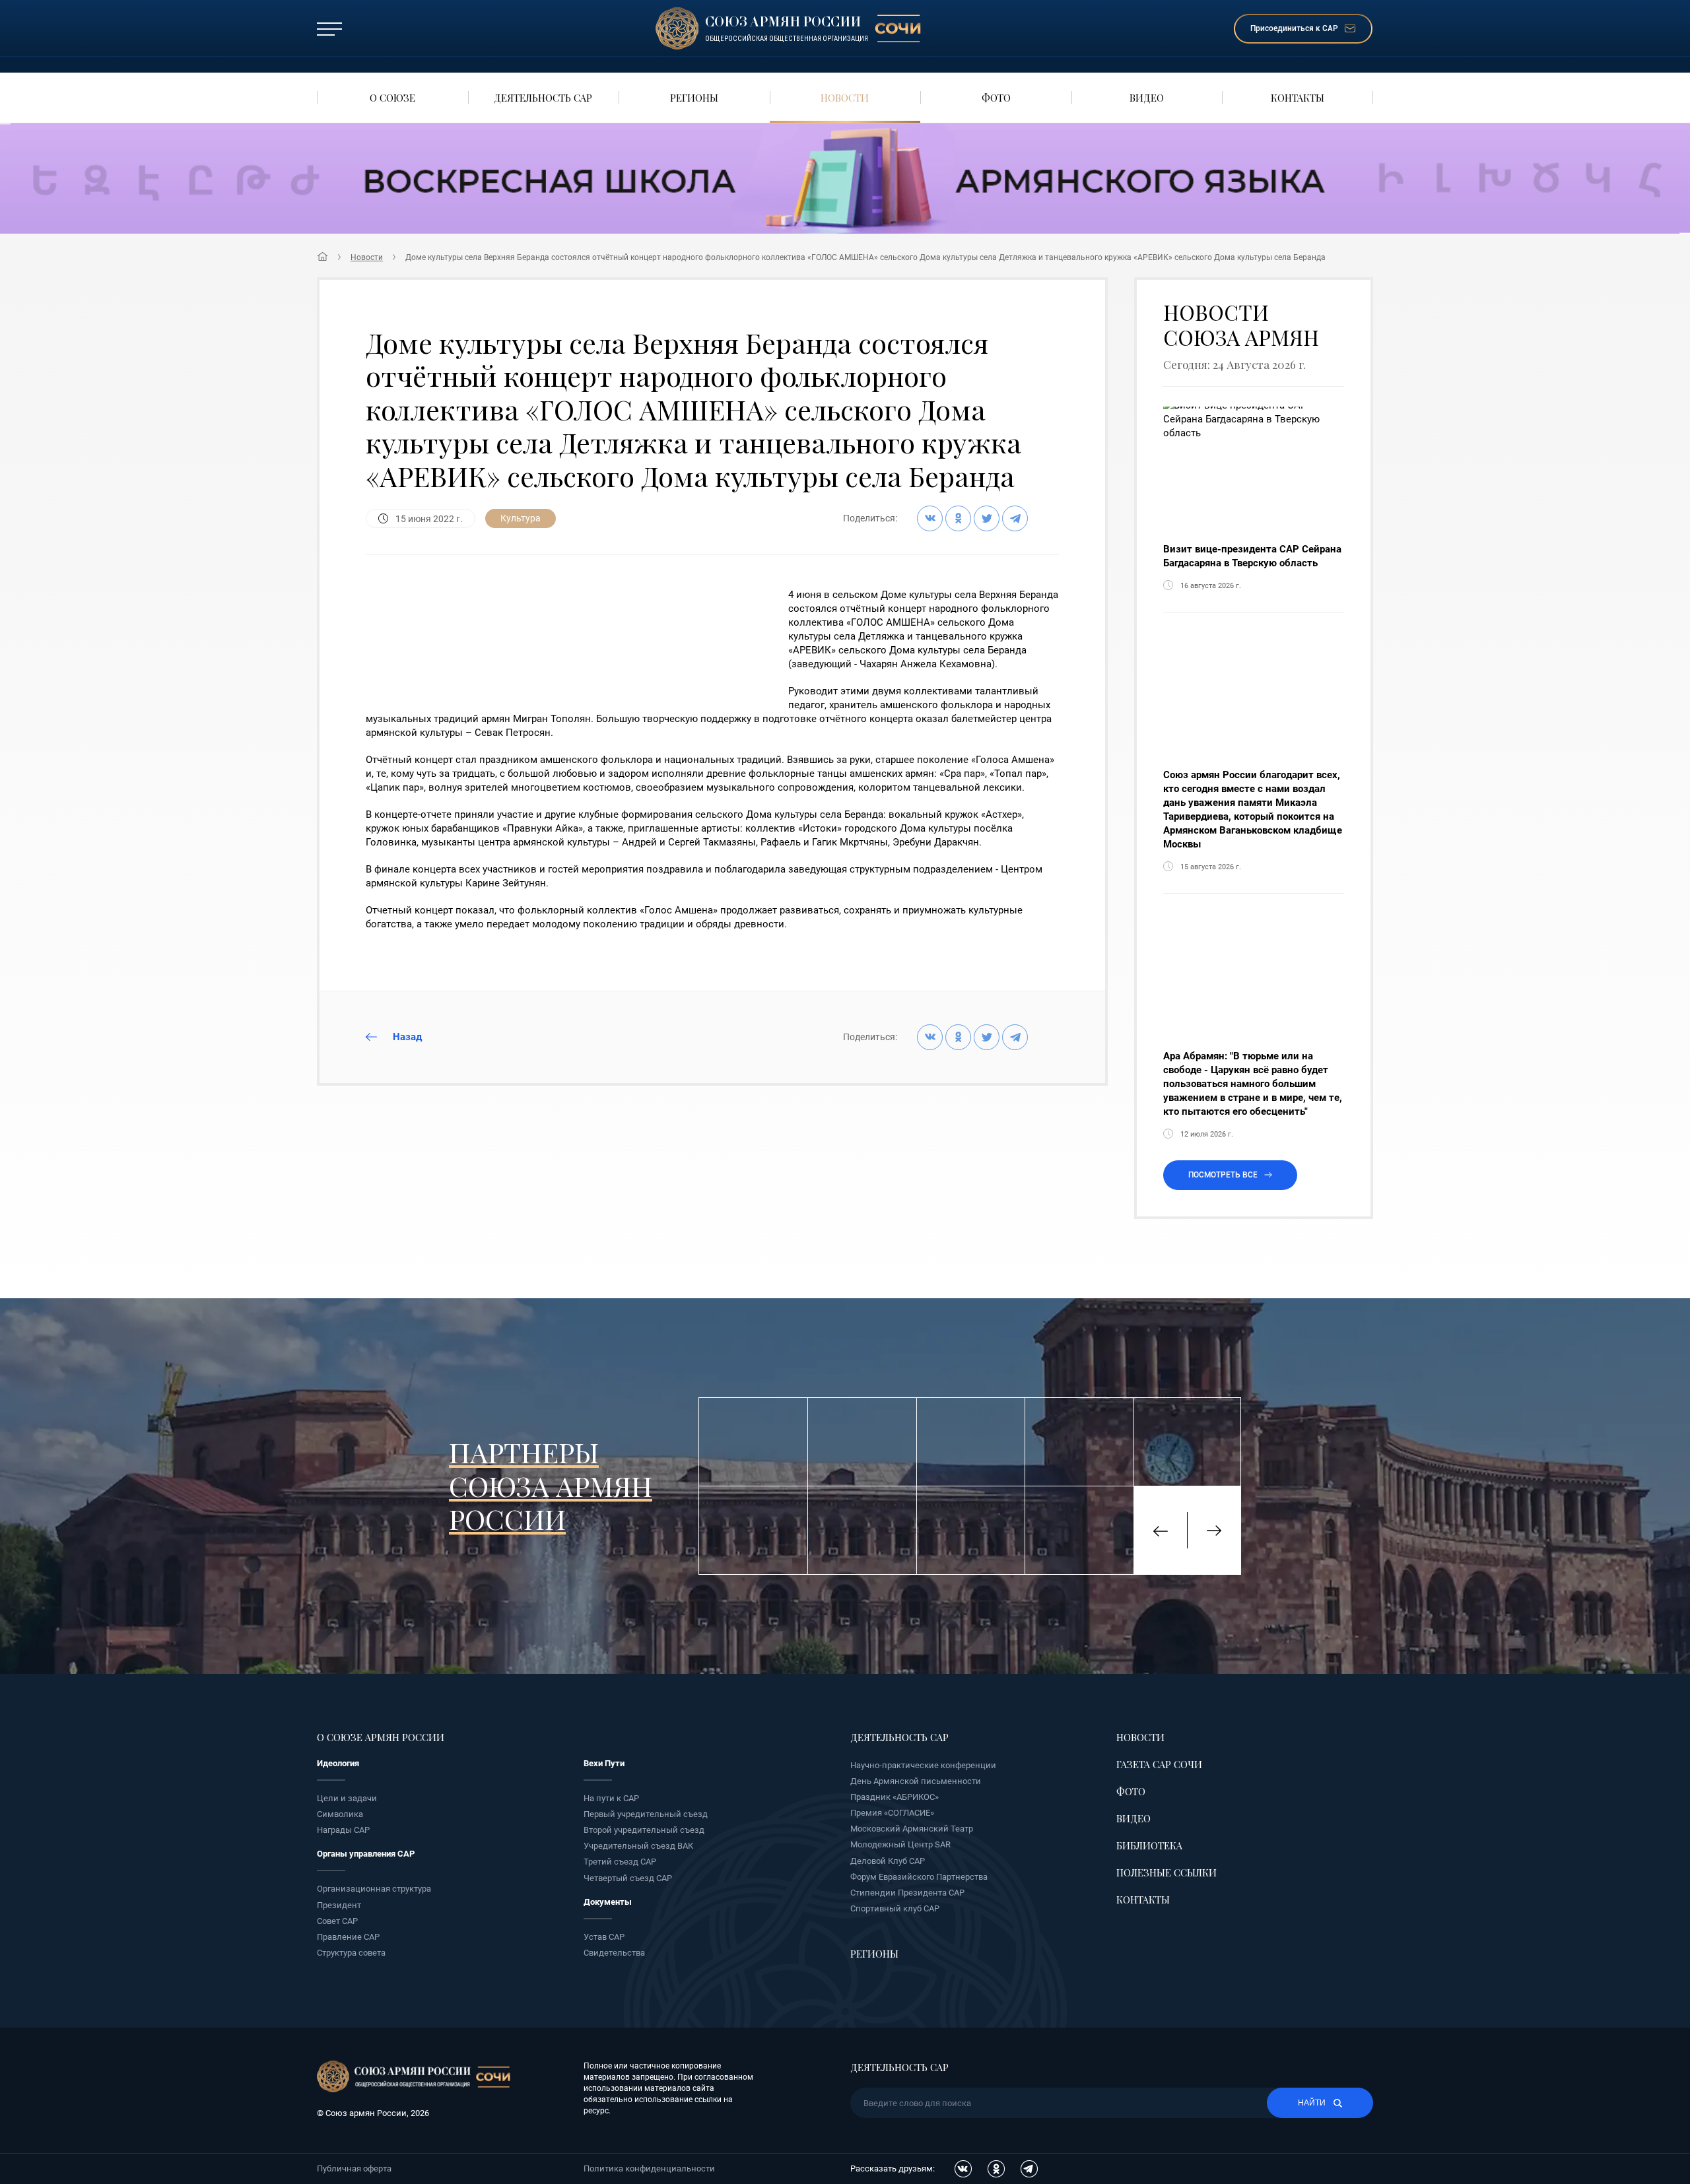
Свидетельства (614, 1953)
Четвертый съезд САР (628, 1878)
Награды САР (343, 1830)
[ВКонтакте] (930, 518)
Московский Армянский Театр (912, 1829)
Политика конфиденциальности (649, 2168)
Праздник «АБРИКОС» (895, 1797)
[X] (987, 518)
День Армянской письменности (916, 1781)
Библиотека (1149, 1845)
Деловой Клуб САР (888, 1861)
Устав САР (604, 1937)
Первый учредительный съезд (646, 1814)
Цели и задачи (347, 1798)
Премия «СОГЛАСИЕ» (892, 1813)
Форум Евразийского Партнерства (919, 1877)
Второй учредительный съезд (644, 1830)
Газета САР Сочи (1159, 1764)
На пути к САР (611, 1798)
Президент (339, 1905)
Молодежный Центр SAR (900, 1844)
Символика (340, 1814)
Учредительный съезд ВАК (638, 1846)
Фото (1131, 1791)
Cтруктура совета (351, 1953)
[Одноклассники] (958, 518)
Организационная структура (374, 1889)
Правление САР (348, 1937)
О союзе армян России (381, 1737)
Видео (1133, 1818)
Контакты (1143, 1900)
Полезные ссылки (1166, 1872)
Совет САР (337, 1921)
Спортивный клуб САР (895, 1908)
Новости (367, 257)
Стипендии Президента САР (907, 1893)
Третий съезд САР (620, 1862)
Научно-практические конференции (923, 1765)
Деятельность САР (899, 1737)
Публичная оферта (354, 2168)
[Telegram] (1015, 518)
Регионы (874, 1954)
